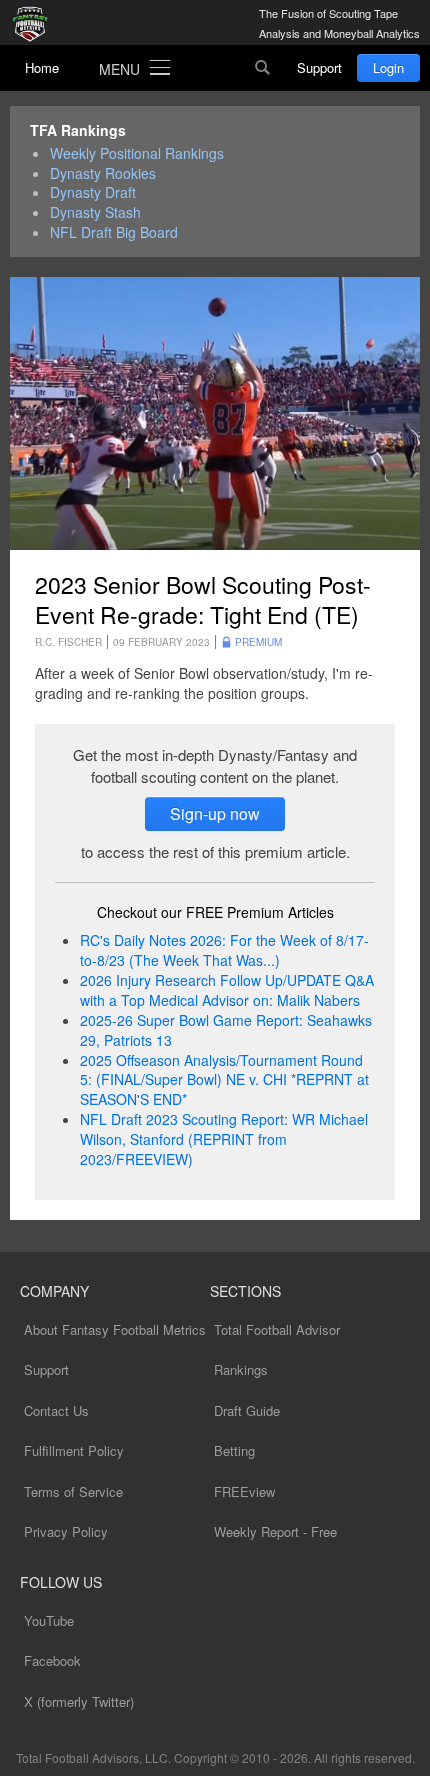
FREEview (244, 1491)
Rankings (241, 1369)
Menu (119, 69)
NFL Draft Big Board (114, 232)
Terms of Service (73, 1491)
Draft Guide (247, 1410)
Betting (234, 1450)
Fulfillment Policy (74, 1450)
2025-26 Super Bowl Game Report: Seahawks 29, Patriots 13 (226, 1030)
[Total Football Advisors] (35, 25)
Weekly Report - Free (275, 1531)
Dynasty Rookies (103, 173)
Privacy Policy (66, 1531)
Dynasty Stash (95, 212)
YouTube (49, 1620)
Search (263, 68)
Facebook (52, 1660)
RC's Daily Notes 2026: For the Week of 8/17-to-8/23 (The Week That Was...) (224, 950)
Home (42, 67)
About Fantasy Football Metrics (115, 1329)
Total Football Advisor (277, 1329)
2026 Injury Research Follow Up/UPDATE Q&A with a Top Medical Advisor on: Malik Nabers (227, 990)
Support (319, 67)
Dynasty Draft (93, 192)
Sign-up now (215, 813)
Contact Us (56, 1410)
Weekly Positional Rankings (137, 153)
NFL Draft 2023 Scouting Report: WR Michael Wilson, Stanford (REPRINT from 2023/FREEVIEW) (224, 1139)
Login (388, 67)
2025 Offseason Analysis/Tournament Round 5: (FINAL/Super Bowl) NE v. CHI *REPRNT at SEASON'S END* (224, 1080)
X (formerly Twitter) (79, 1701)
